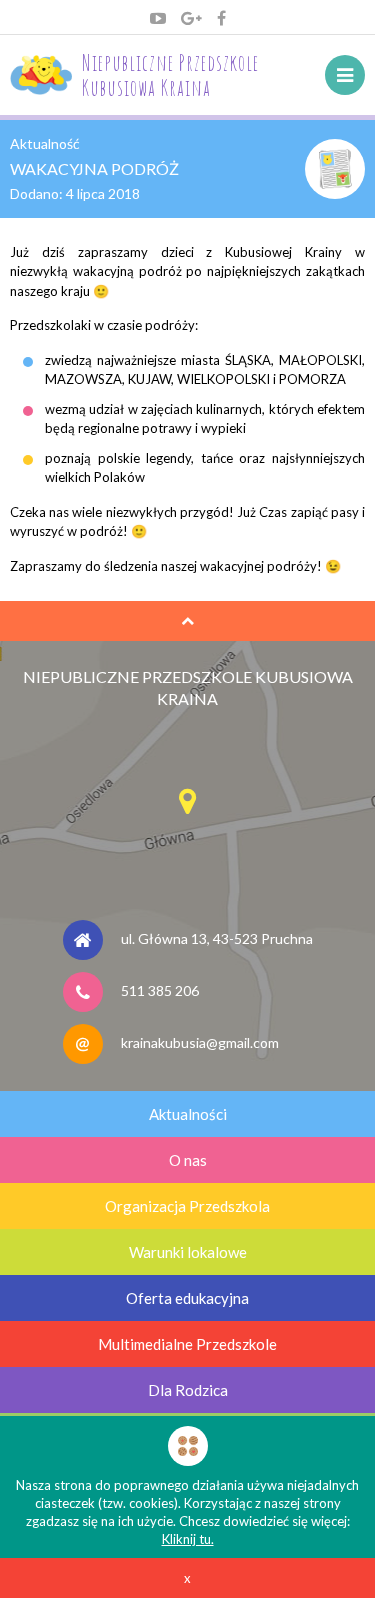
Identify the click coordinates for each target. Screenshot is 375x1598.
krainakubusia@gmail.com (200, 1042)
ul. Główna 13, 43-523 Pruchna (217, 938)
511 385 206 (160, 990)
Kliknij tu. (188, 1539)
